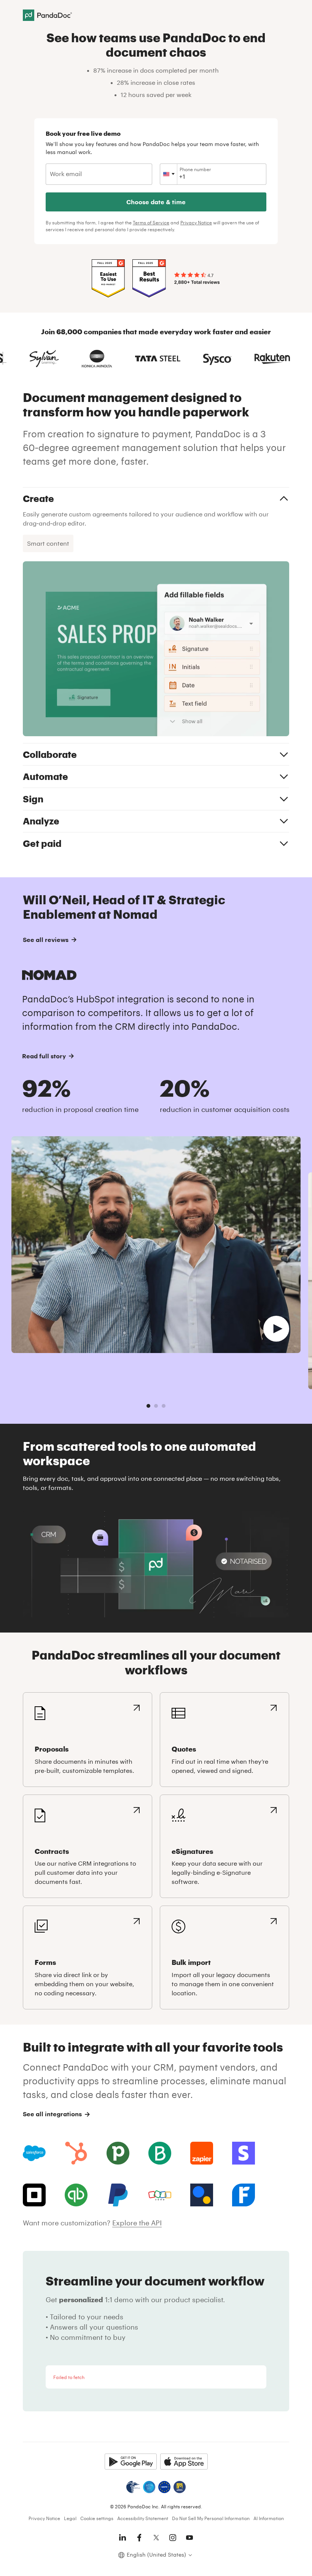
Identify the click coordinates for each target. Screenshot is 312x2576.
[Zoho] (160, 2195)
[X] (156, 2538)
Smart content (48, 543)
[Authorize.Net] (202, 2195)
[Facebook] (139, 2538)
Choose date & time (156, 202)
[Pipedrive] (118, 2153)
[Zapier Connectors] (202, 2153)
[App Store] (184, 2462)
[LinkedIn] (123, 2538)
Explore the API (137, 2223)
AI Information (269, 2518)
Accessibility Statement (143, 2518)
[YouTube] (189, 2538)
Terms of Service (151, 222)
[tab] (148, 1406)
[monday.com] (160, 2153)
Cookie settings (97, 2518)
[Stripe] (244, 2153)
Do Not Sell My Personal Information (211, 2518)
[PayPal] (118, 2195)
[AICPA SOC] (149, 2487)
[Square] (34, 2195)
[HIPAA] (133, 2487)
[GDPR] (164, 2487)
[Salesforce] (34, 2153)
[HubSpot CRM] (76, 2153)
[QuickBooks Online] (76, 2195)
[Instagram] (173, 2538)
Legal (70, 2518)
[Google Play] (131, 2462)
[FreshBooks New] (244, 2195)
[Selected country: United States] (169, 174)
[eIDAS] (180, 2487)
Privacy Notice (196, 222)
